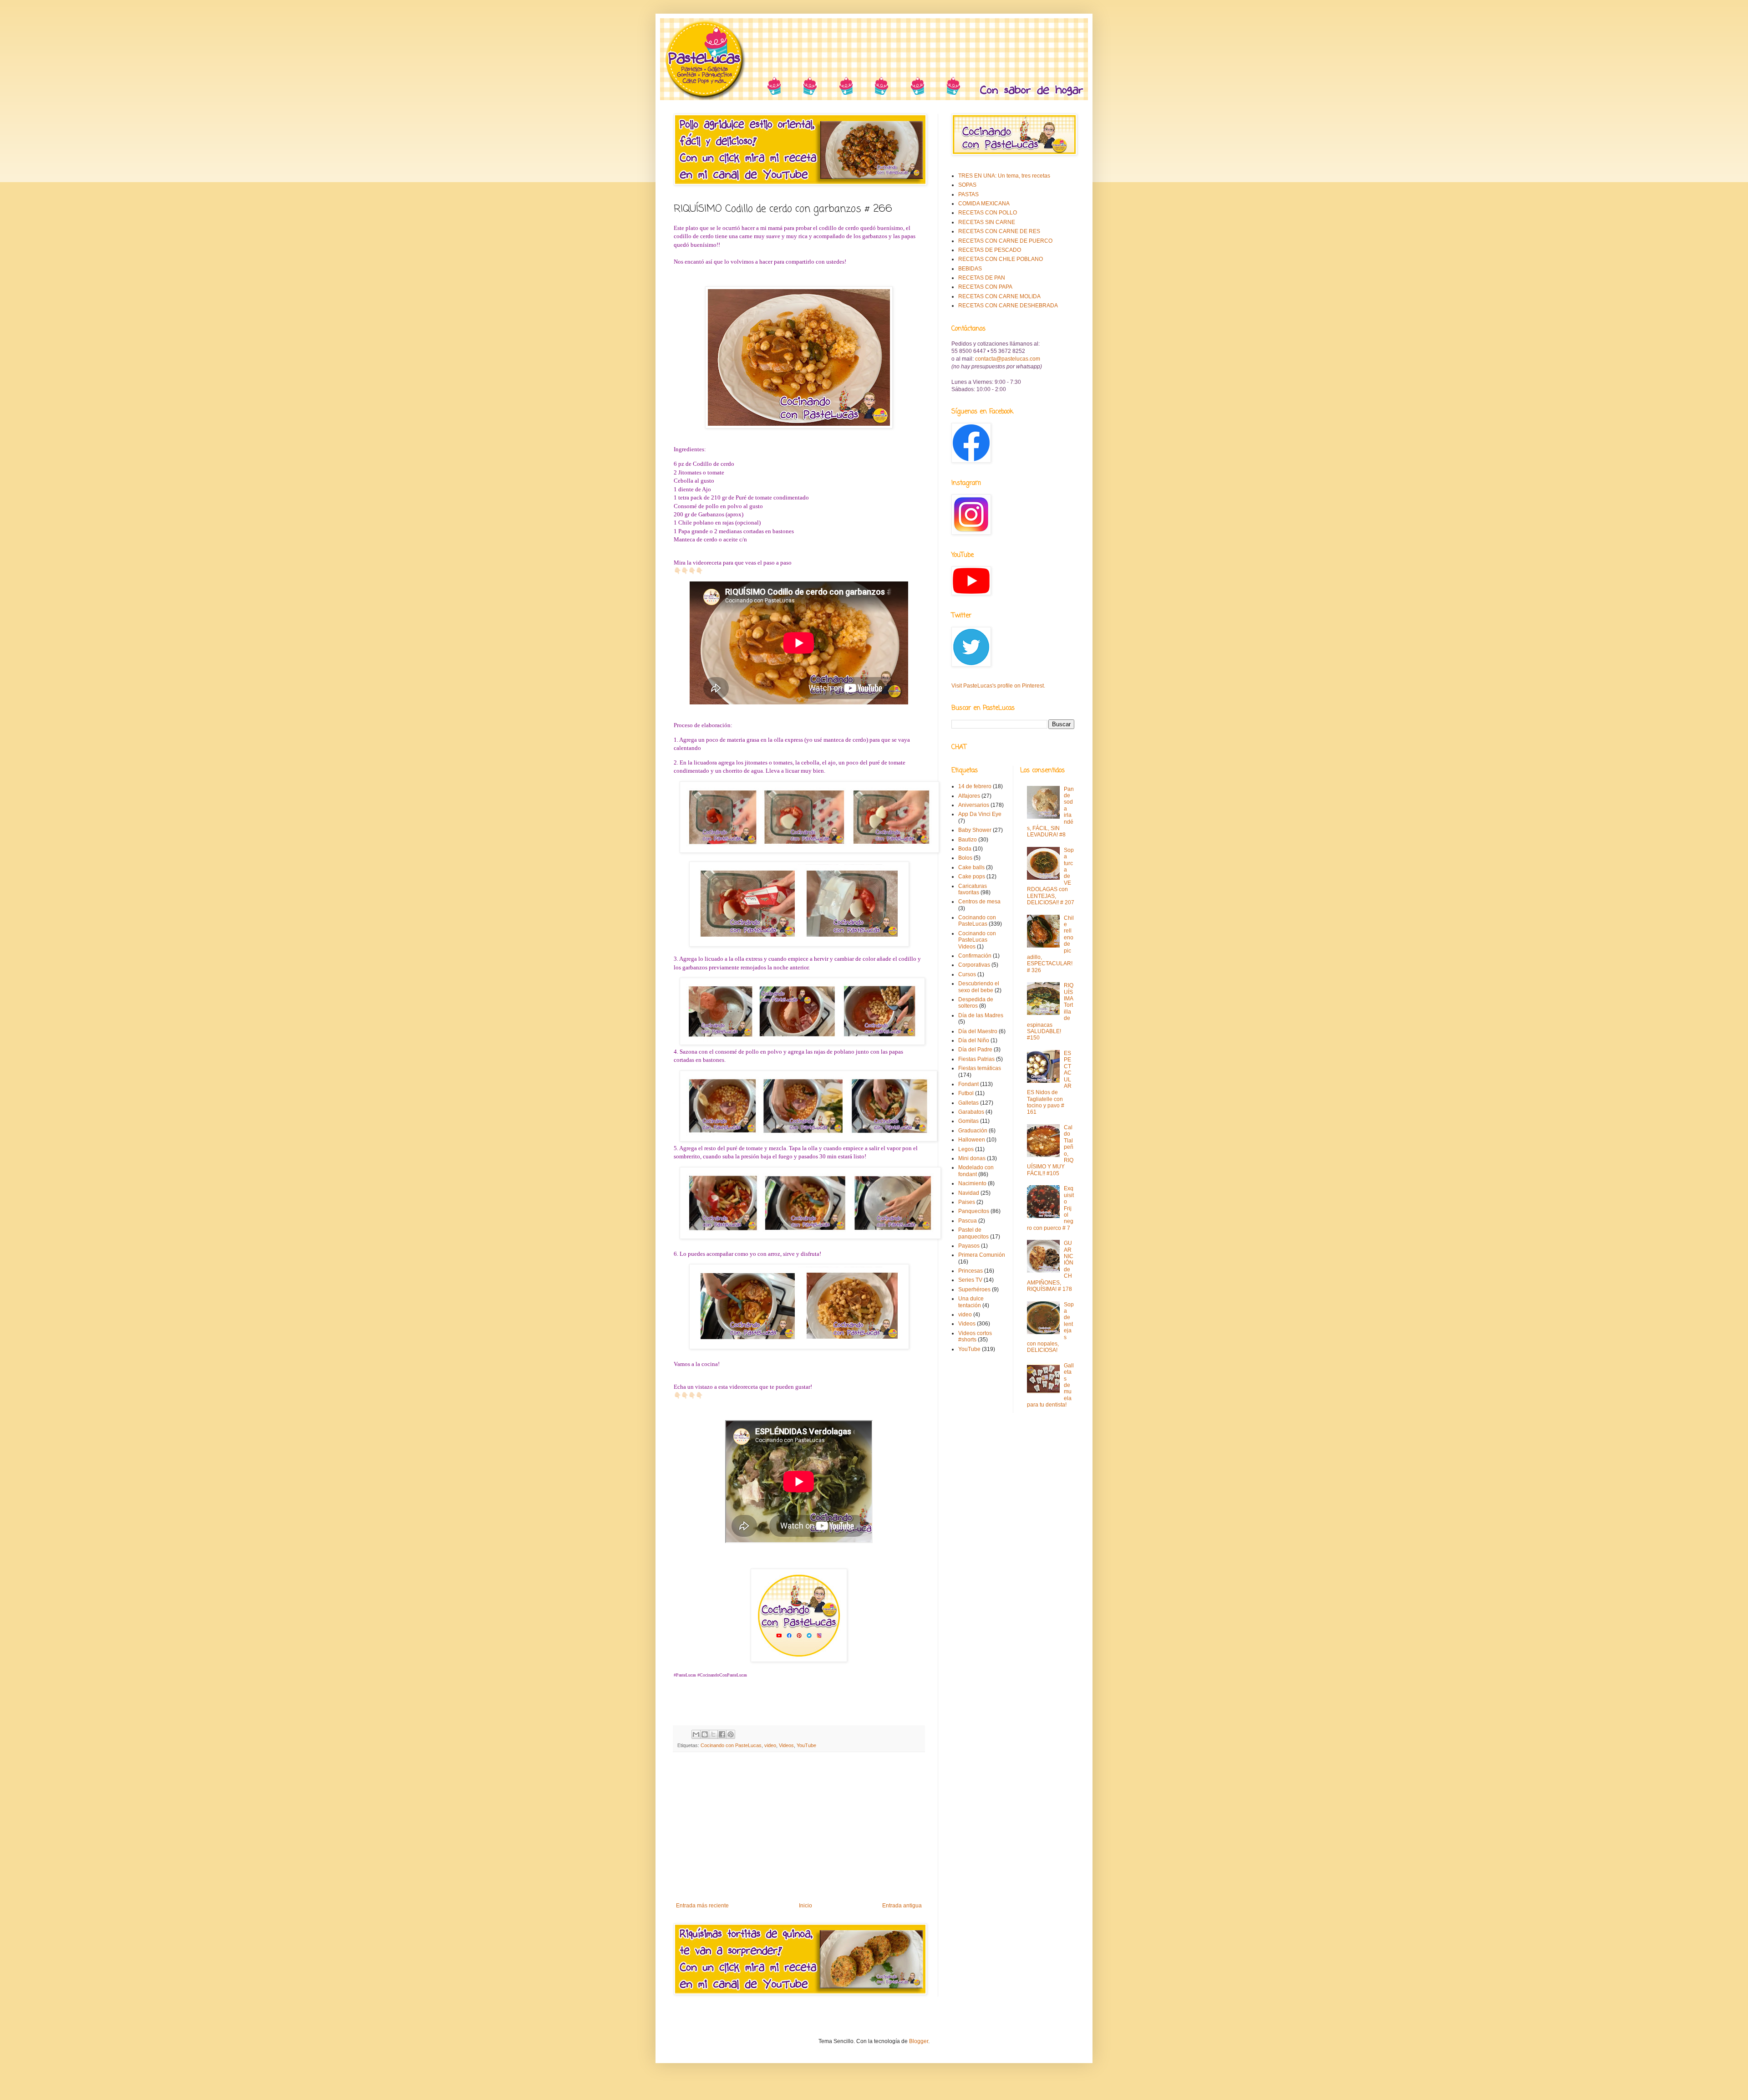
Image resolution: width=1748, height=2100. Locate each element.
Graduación (973, 1131)
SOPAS (967, 185)
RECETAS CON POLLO (988, 213)
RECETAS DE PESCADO (990, 250)
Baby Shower (975, 830)
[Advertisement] (799, 1827)
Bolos (965, 858)
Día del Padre (975, 1050)
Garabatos (971, 1112)
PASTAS (968, 194)
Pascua (968, 1221)
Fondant (968, 1084)
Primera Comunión (982, 1255)
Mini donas (972, 1158)
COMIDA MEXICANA (984, 204)
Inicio (805, 1906)
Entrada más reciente (702, 1906)
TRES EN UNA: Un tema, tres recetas (1004, 176)
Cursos (967, 974)
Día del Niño (974, 1040)
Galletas (968, 1103)
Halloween (972, 1140)
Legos (966, 1149)
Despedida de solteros (976, 1003)
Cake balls (971, 867)
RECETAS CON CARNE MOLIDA (999, 296)
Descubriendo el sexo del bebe (979, 987)
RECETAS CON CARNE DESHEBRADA (1008, 306)
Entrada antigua (902, 1906)
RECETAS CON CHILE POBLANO (1001, 259)
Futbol (966, 1093)
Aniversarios (974, 805)
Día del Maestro (978, 1031)
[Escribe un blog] (705, 1734)
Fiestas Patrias (976, 1059)
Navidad (969, 1193)
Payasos (969, 1246)
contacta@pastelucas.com (1008, 359)
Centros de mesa (979, 902)
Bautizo (968, 840)
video (770, 1745)
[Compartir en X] (713, 1734)
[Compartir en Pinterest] (731, 1734)
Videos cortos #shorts (975, 1336)
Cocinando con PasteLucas (731, 1745)
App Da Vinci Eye (980, 814)
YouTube (806, 1745)
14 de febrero (975, 786)
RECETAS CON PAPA (985, 287)
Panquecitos (974, 1211)
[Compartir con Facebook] (722, 1734)
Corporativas (974, 965)
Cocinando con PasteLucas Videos (977, 940)
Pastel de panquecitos (973, 1233)
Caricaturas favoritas (973, 889)
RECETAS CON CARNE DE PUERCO (1005, 241)
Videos (786, 1745)
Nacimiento (972, 1183)
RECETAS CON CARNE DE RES (999, 231)
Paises (967, 1202)
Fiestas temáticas (980, 1068)
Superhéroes (974, 1290)
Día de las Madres (981, 1015)
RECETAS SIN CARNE (987, 222)
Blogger (919, 2041)
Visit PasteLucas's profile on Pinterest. (998, 686)
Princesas (971, 1271)
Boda (965, 849)
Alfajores (969, 796)
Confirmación (975, 956)
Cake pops (972, 877)
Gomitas (968, 1121)
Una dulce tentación (971, 1302)
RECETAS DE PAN (982, 278)
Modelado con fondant (976, 1171)
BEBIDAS (970, 269)
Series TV (970, 1280)
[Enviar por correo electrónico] (696, 1734)
